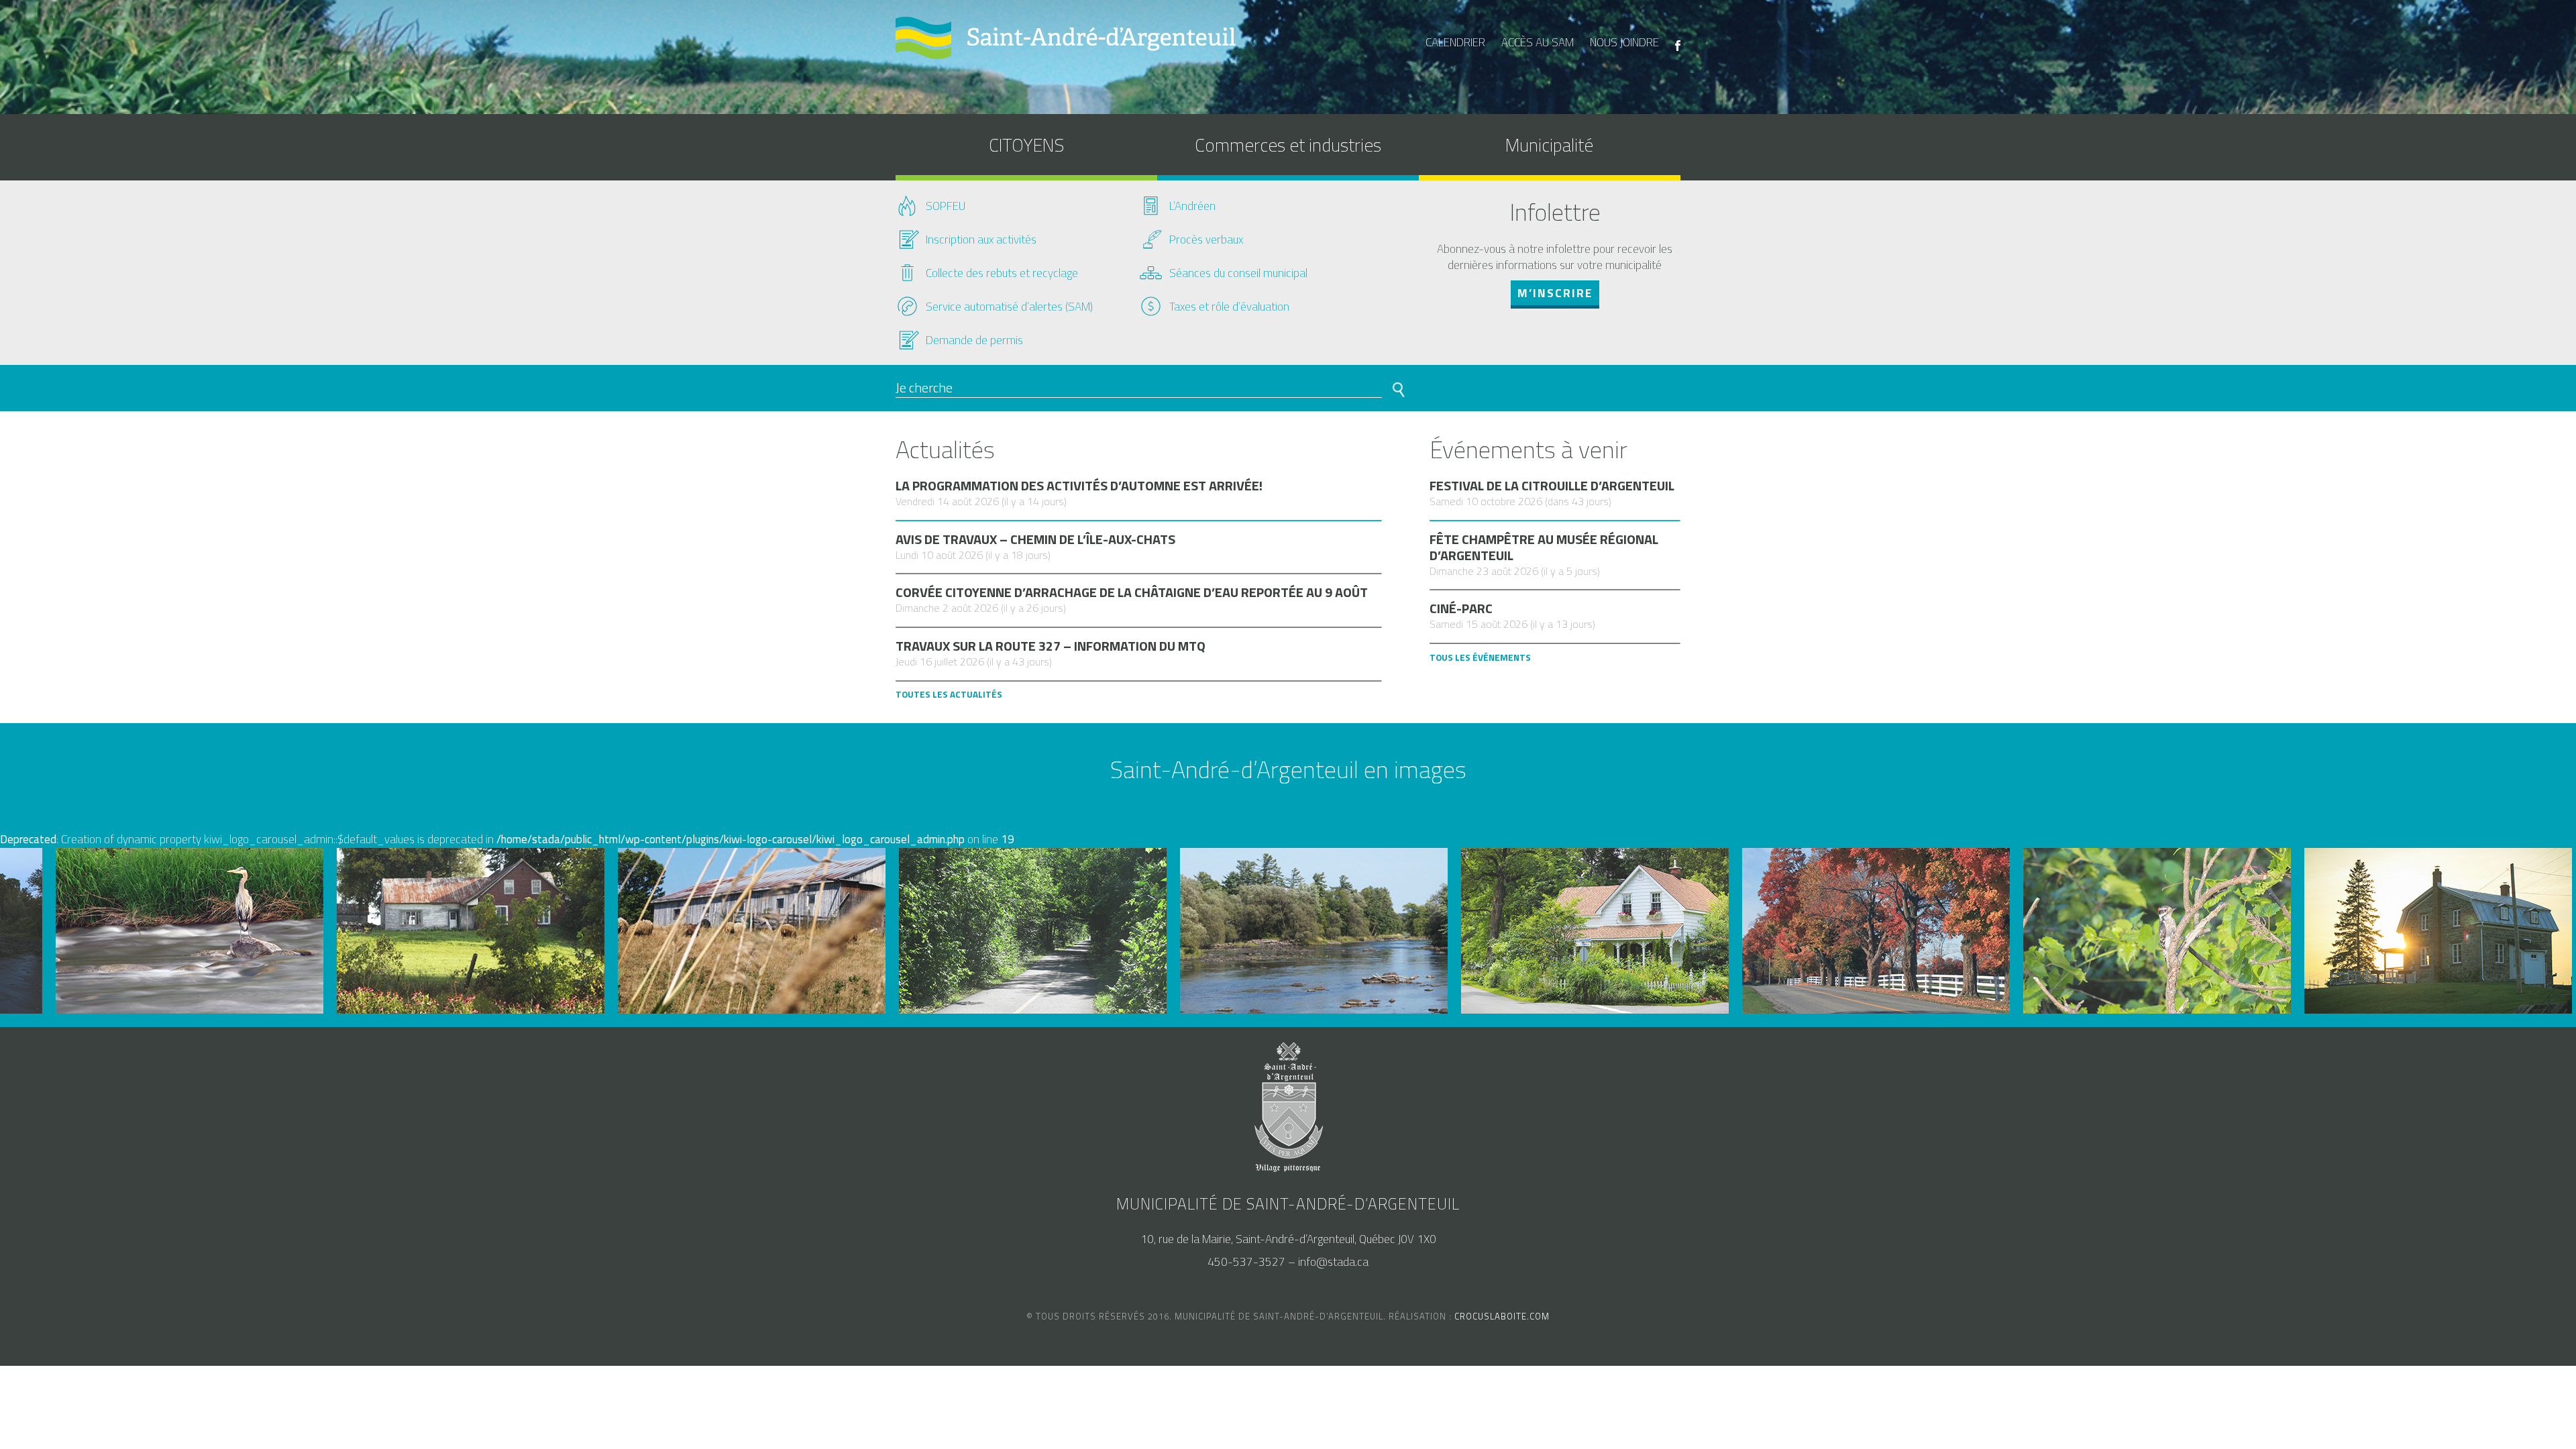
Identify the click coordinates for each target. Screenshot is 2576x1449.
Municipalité (1549, 145)
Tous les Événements (1480, 657)
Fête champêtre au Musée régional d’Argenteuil (1544, 547)
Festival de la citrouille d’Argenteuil (1552, 486)
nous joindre (1624, 42)
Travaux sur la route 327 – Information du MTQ (1051, 646)
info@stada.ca (1333, 1262)
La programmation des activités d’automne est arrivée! (1079, 486)
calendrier (1455, 42)
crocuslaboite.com (1502, 1316)
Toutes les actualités (949, 694)
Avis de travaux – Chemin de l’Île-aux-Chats (1035, 539)
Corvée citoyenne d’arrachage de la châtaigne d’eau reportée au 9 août (1132, 592)
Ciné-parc (1461, 608)
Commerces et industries (1288, 145)
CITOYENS (1026, 145)
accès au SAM (1538, 42)
